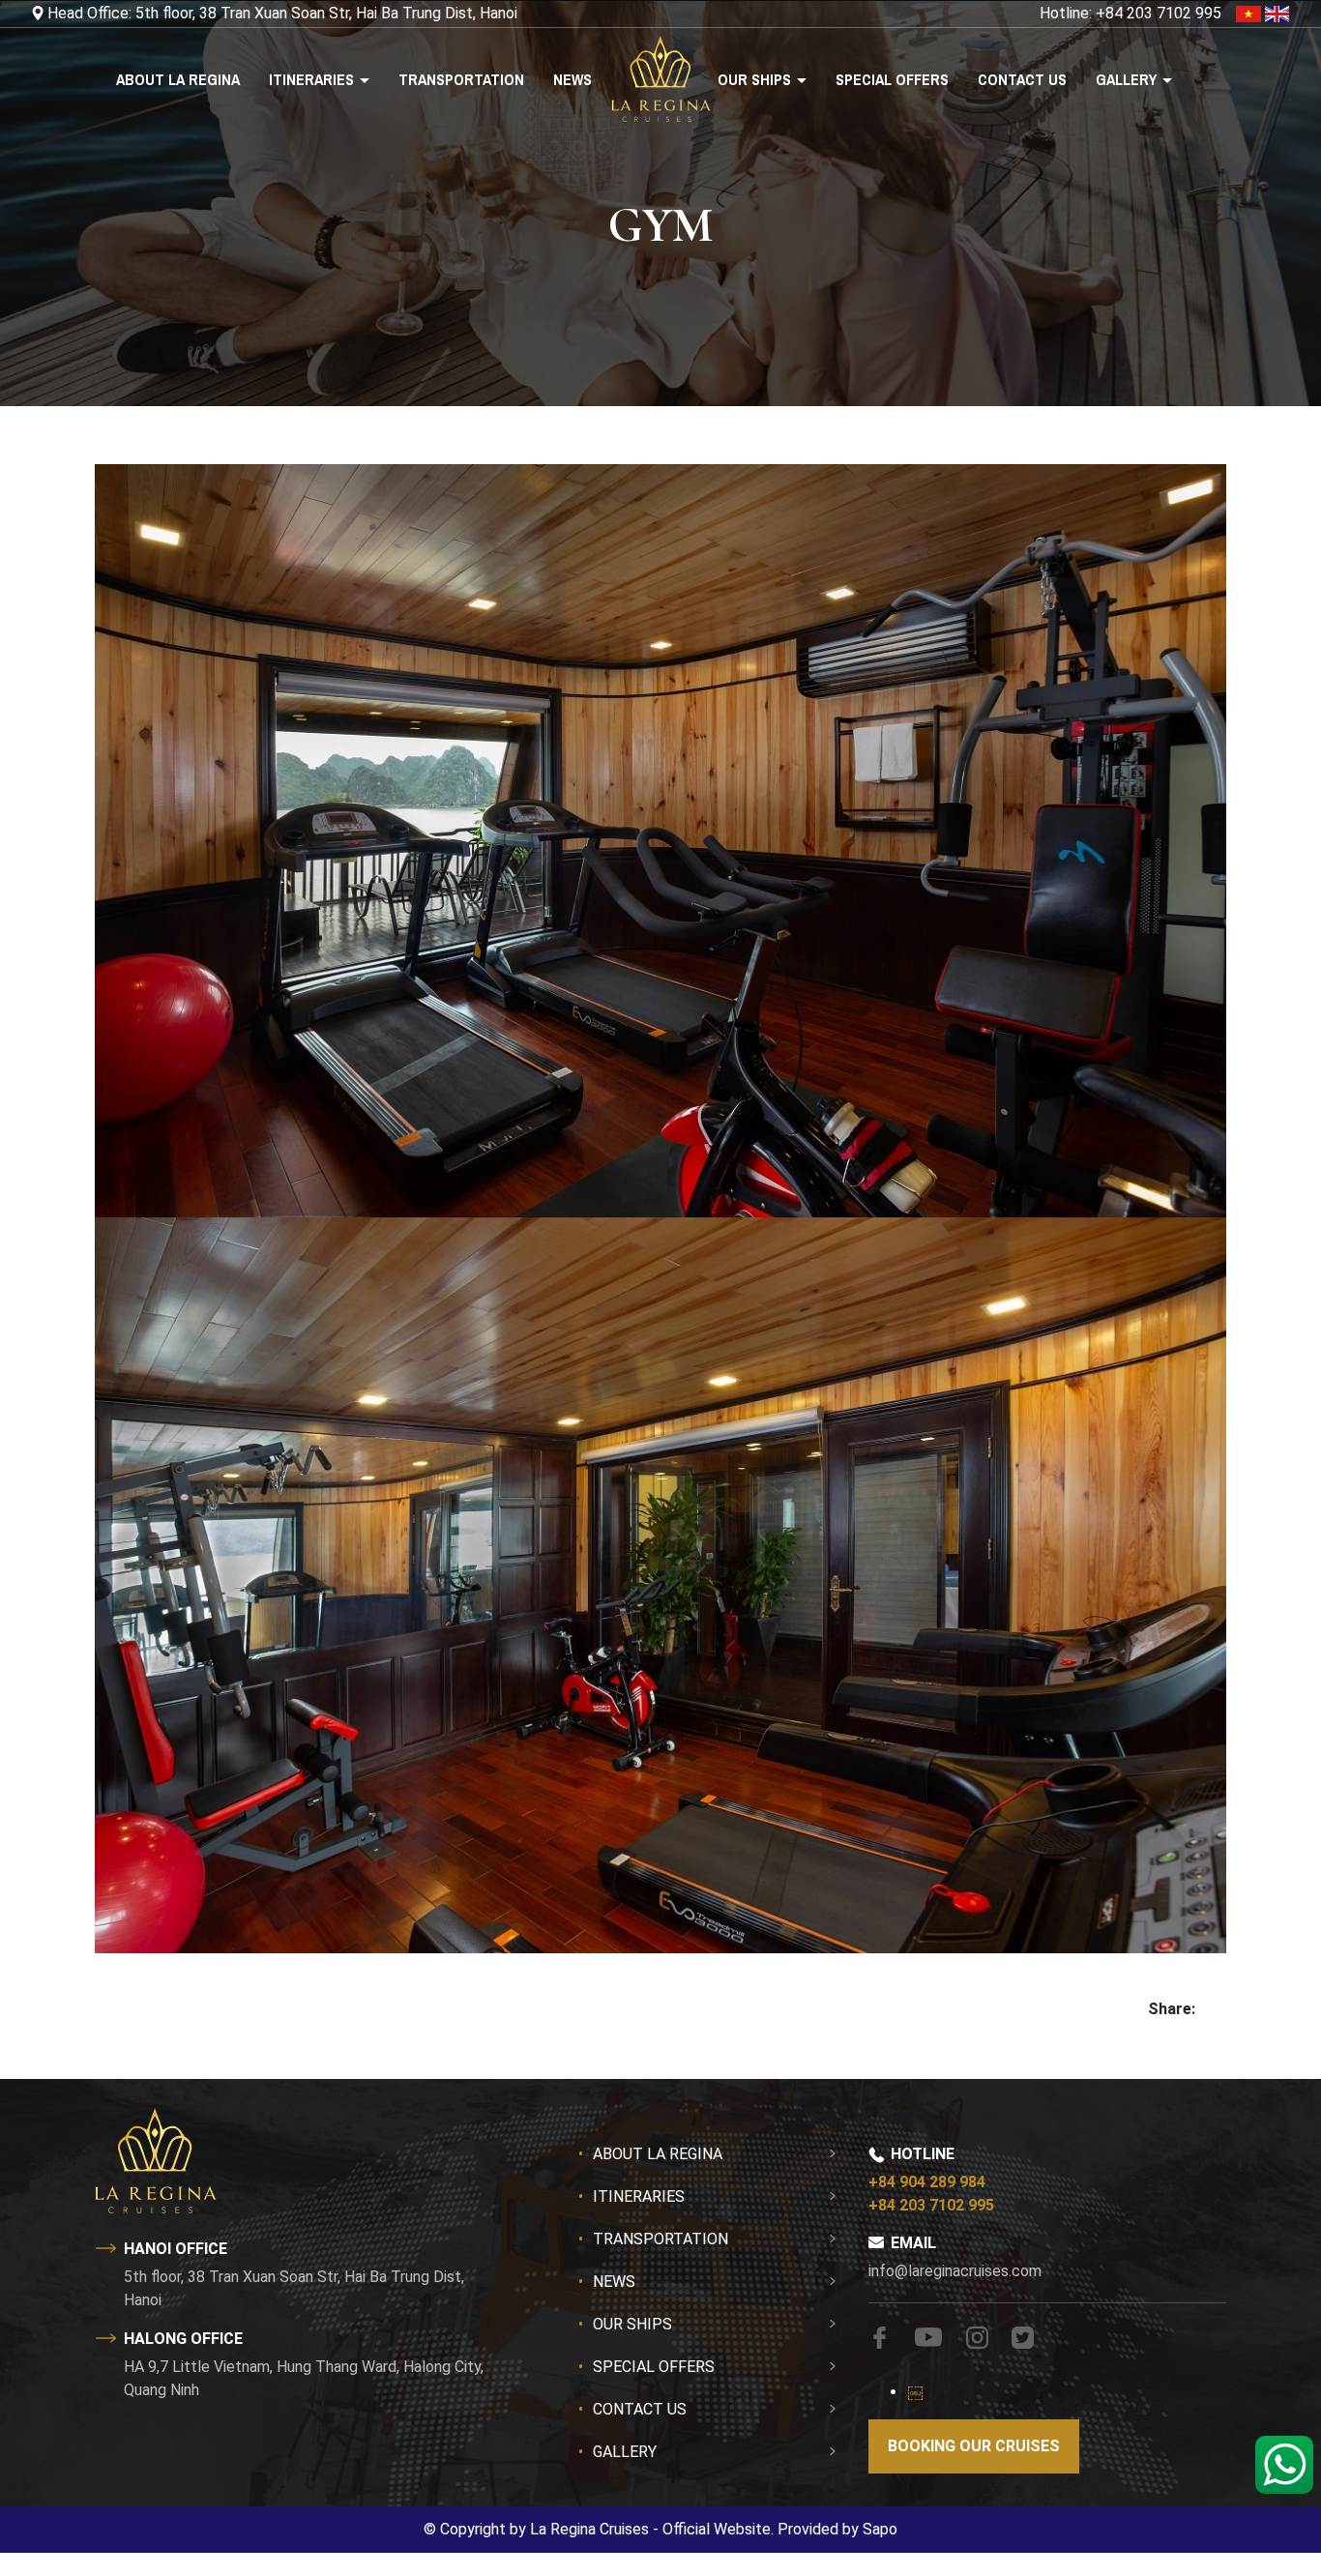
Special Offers (892, 79)
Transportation (461, 79)
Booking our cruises (974, 2446)
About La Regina (178, 79)
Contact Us (1022, 79)
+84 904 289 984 (927, 2182)
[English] (1277, 13)
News (572, 79)
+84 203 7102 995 (931, 2205)
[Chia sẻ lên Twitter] (1218, 2009)
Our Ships (756, 79)
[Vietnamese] (1250, 13)
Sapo (880, 2529)
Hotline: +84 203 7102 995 (1130, 13)
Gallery (1128, 79)
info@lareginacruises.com (955, 2271)
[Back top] (53, 2483)
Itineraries (313, 79)
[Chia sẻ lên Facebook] (1203, 2009)
